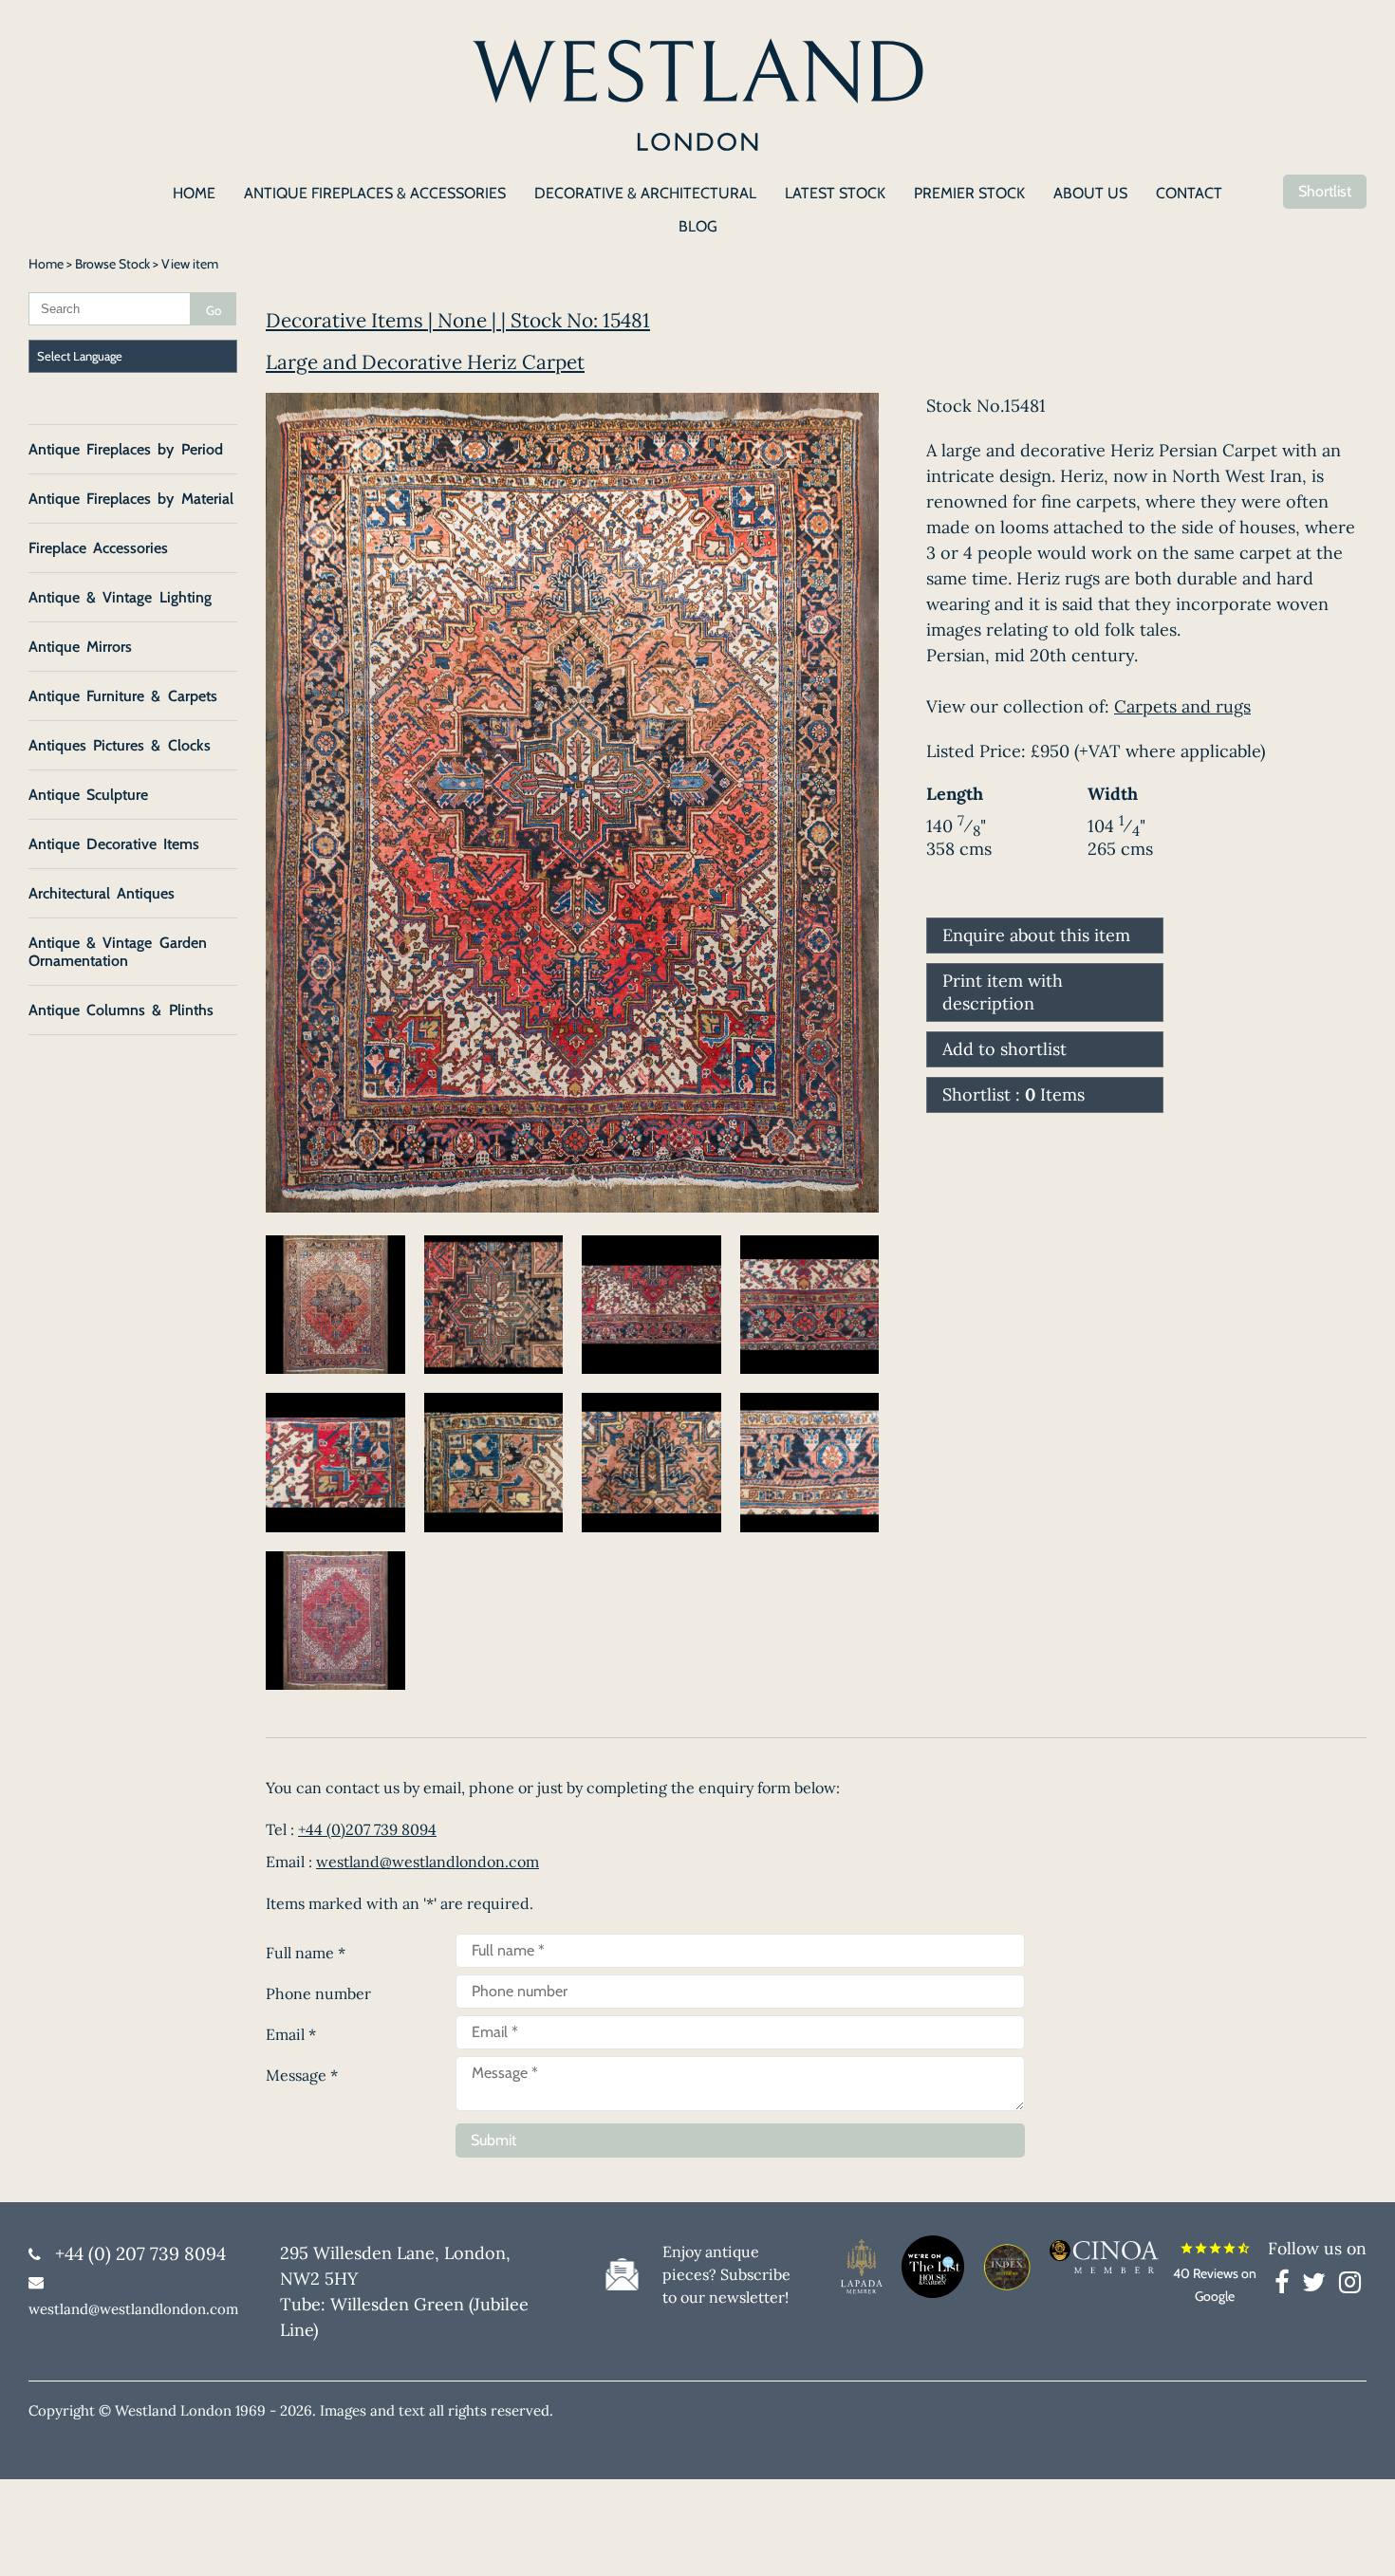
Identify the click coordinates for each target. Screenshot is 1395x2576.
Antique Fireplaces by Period (126, 449)
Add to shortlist (1004, 1049)
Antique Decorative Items (114, 844)
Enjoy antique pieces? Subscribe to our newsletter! (726, 2274)
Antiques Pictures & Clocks (120, 745)
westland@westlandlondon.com (428, 1862)
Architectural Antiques (102, 893)
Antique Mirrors (80, 647)
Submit (493, 2140)
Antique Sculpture (88, 795)
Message (302, 2075)
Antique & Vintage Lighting (120, 597)
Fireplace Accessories (98, 548)
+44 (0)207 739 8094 (367, 1829)
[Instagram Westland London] (1350, 2286)
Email (291, 2034)
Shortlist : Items (1014, 1094)
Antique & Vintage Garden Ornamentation (118, 952)
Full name (306, 1953)
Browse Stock (112, 264)
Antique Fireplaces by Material (131, 499)
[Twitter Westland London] (1319, 2286)
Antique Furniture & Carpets (123, 696)
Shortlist (1325, 191)
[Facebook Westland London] (1286, 2286)
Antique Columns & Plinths (121, 1010)
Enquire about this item (1036, 935)
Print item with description (1003, 992)
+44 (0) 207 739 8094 (140, 2253)
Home (46, 264)
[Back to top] (1357, 2538)
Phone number (318, 1993)
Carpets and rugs (1182, 706)
